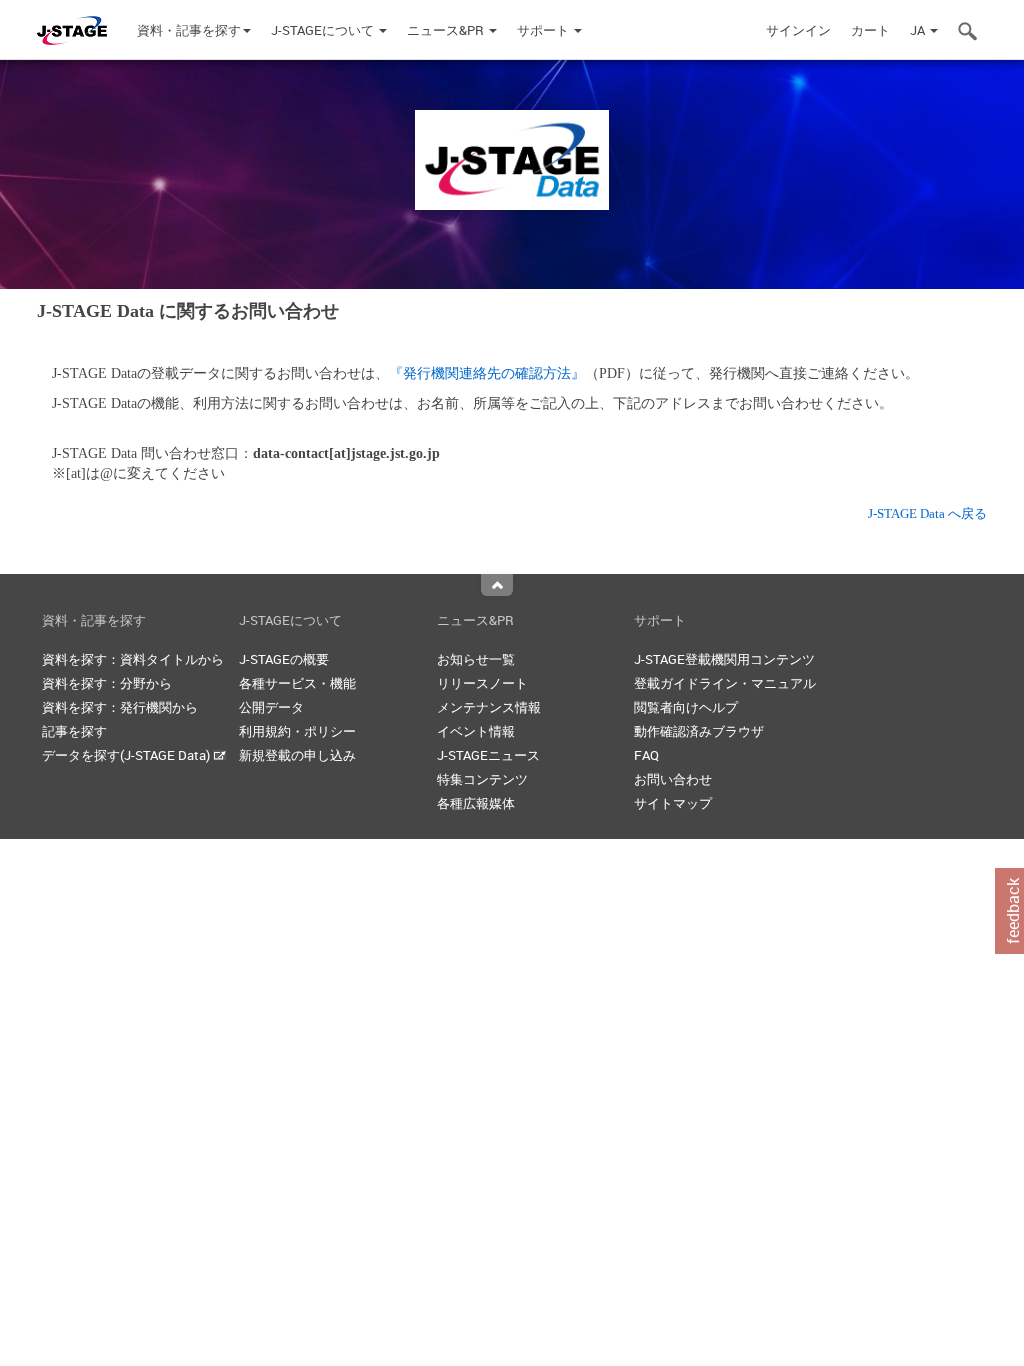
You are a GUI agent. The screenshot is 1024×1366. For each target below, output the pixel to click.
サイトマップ (673, 803)
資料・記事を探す (189, 30)
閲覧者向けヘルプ (686, 707)
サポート (544, 30)
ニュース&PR (447, 30)
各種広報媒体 (476, 803)
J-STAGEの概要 (284, 659)
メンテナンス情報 (489, 707)
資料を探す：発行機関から (120, 707)
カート (870, 30)
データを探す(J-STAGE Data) (127, 755)
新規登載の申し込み (297, 755)
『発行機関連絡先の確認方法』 (487, 373)
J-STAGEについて (324, 30)
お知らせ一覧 (476, 659)
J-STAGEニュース (488, 755)
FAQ (646, 755)
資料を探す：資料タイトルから (133, 659)
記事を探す (74, 731)
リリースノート (482, 683)
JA (919, 30)
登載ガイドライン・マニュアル (725, 683)
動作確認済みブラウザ (699, 731)
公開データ (271, 707)
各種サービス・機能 (297, 683)
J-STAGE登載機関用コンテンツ (724, 659)
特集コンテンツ (482, 779)
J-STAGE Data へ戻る (927, 513)
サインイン (798, 30)
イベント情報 (476, 731)
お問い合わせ (673, 779)
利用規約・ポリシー (297, 731)
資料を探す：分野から (107, 683)
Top (497, 585)
